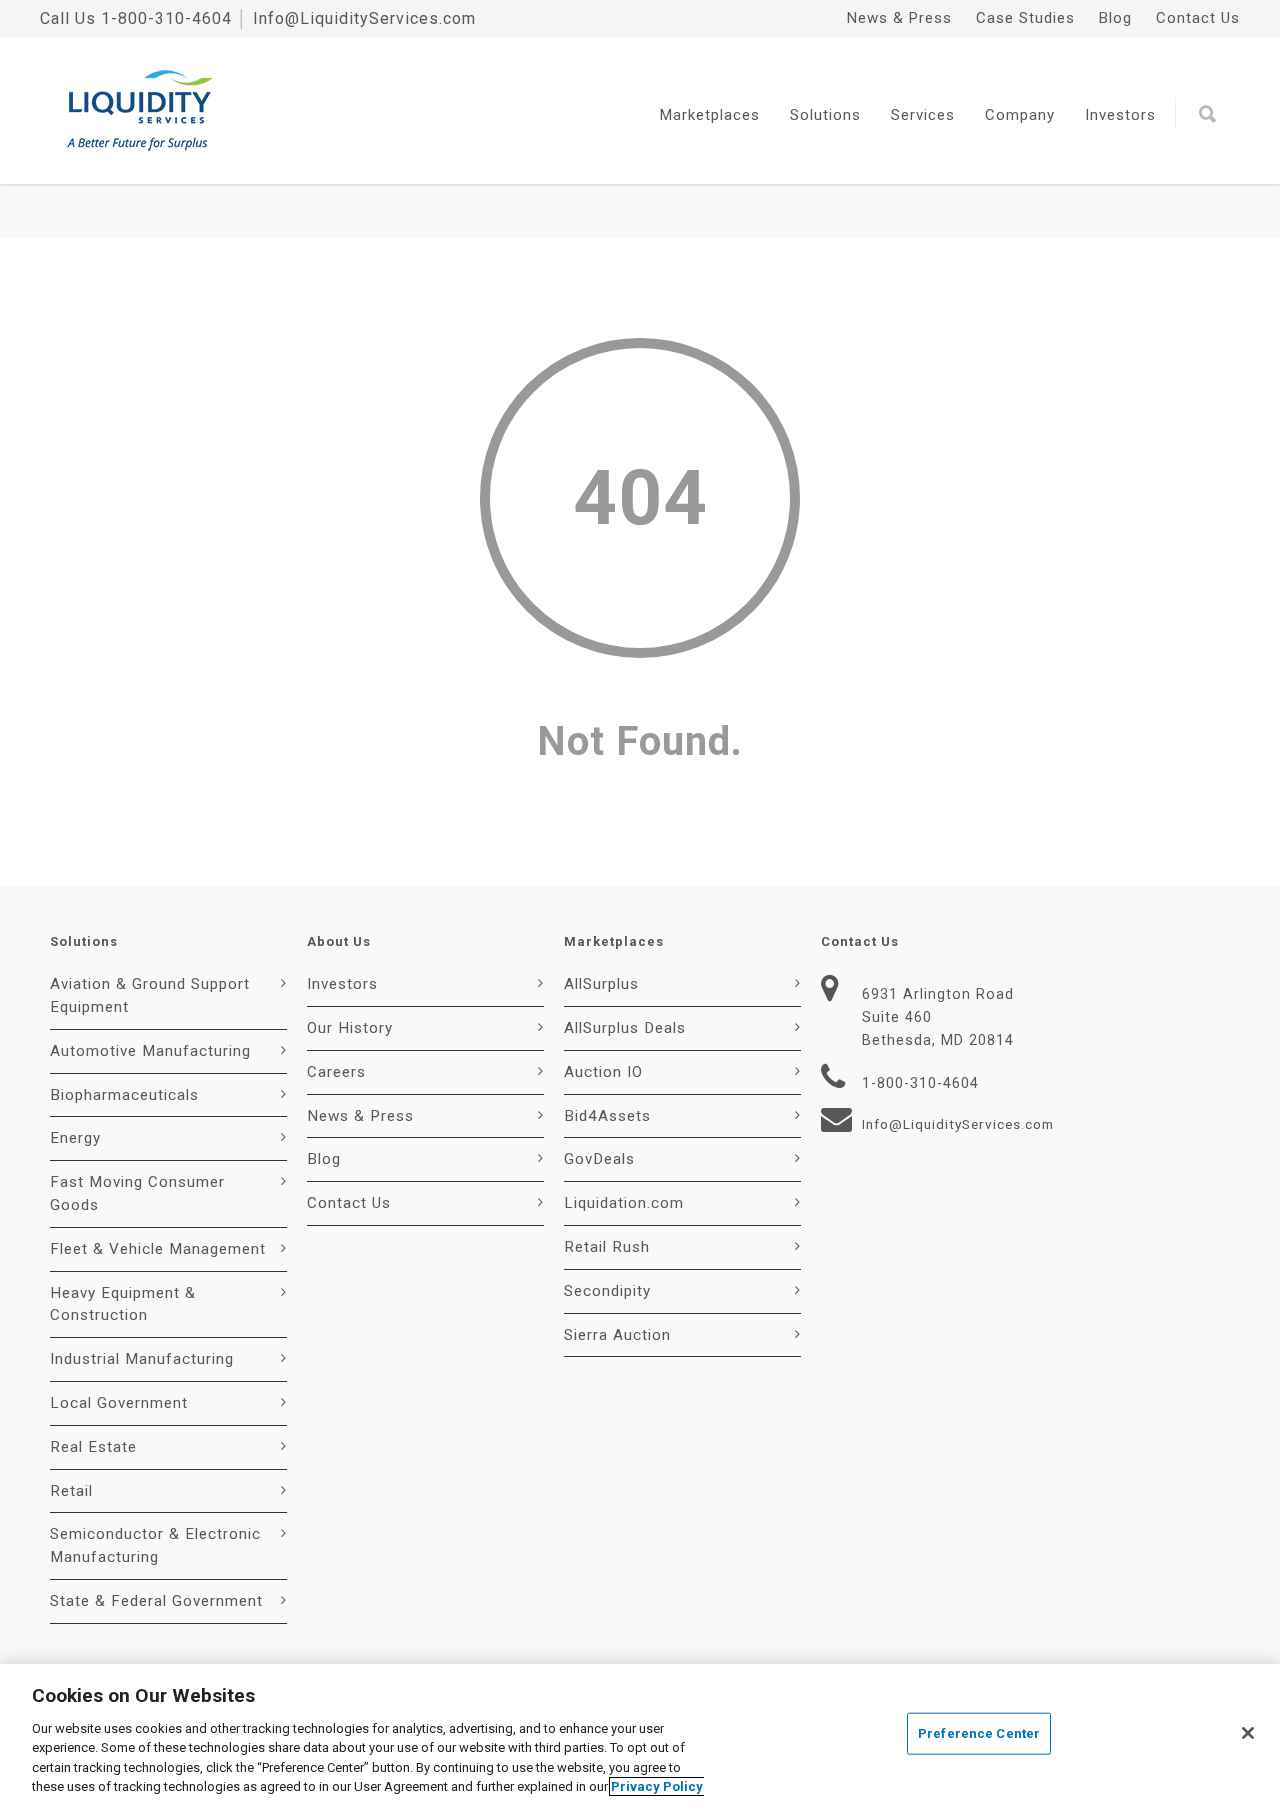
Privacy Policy (657, 1786)
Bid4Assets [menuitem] (607, 1116)
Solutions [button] (825, 115)
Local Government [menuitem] (119, 1403)
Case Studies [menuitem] (1025, 18)
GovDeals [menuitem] (599, 1159)
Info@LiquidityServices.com (364, 18)
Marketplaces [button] (710, 115)
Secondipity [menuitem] (607, 1291)
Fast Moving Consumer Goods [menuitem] (137, 1193)
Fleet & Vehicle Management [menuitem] (158, 1249)
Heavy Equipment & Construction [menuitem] (123, 1304)
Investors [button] (1120, 115)
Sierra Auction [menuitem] (617, 1335)
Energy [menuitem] (75, 1138)
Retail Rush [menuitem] (607, 1247)
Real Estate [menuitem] (93, 1447)
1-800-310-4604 (166, 18)
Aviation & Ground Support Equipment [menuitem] (150, 995)
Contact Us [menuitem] (1198, 18)
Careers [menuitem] (336, 1072)
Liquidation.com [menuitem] (624, 1203)
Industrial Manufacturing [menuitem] (142, 1359)
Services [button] (923, 115)
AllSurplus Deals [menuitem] (625, 1028)
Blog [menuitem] (1115, 18)
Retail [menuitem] (71, 1491)
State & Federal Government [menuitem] (156, 1601)
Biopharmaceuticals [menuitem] (124, 1095)
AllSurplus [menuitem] (601, 984)
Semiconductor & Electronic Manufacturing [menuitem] (155, 1545)
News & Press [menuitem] (899, 18)
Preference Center (979, 1733)
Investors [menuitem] (342, 984)
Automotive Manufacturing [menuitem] (150, 1051)
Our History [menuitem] (350, 1028)
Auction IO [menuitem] (603, 1072)
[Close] (1248, 1733)
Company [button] (1020, 115)
